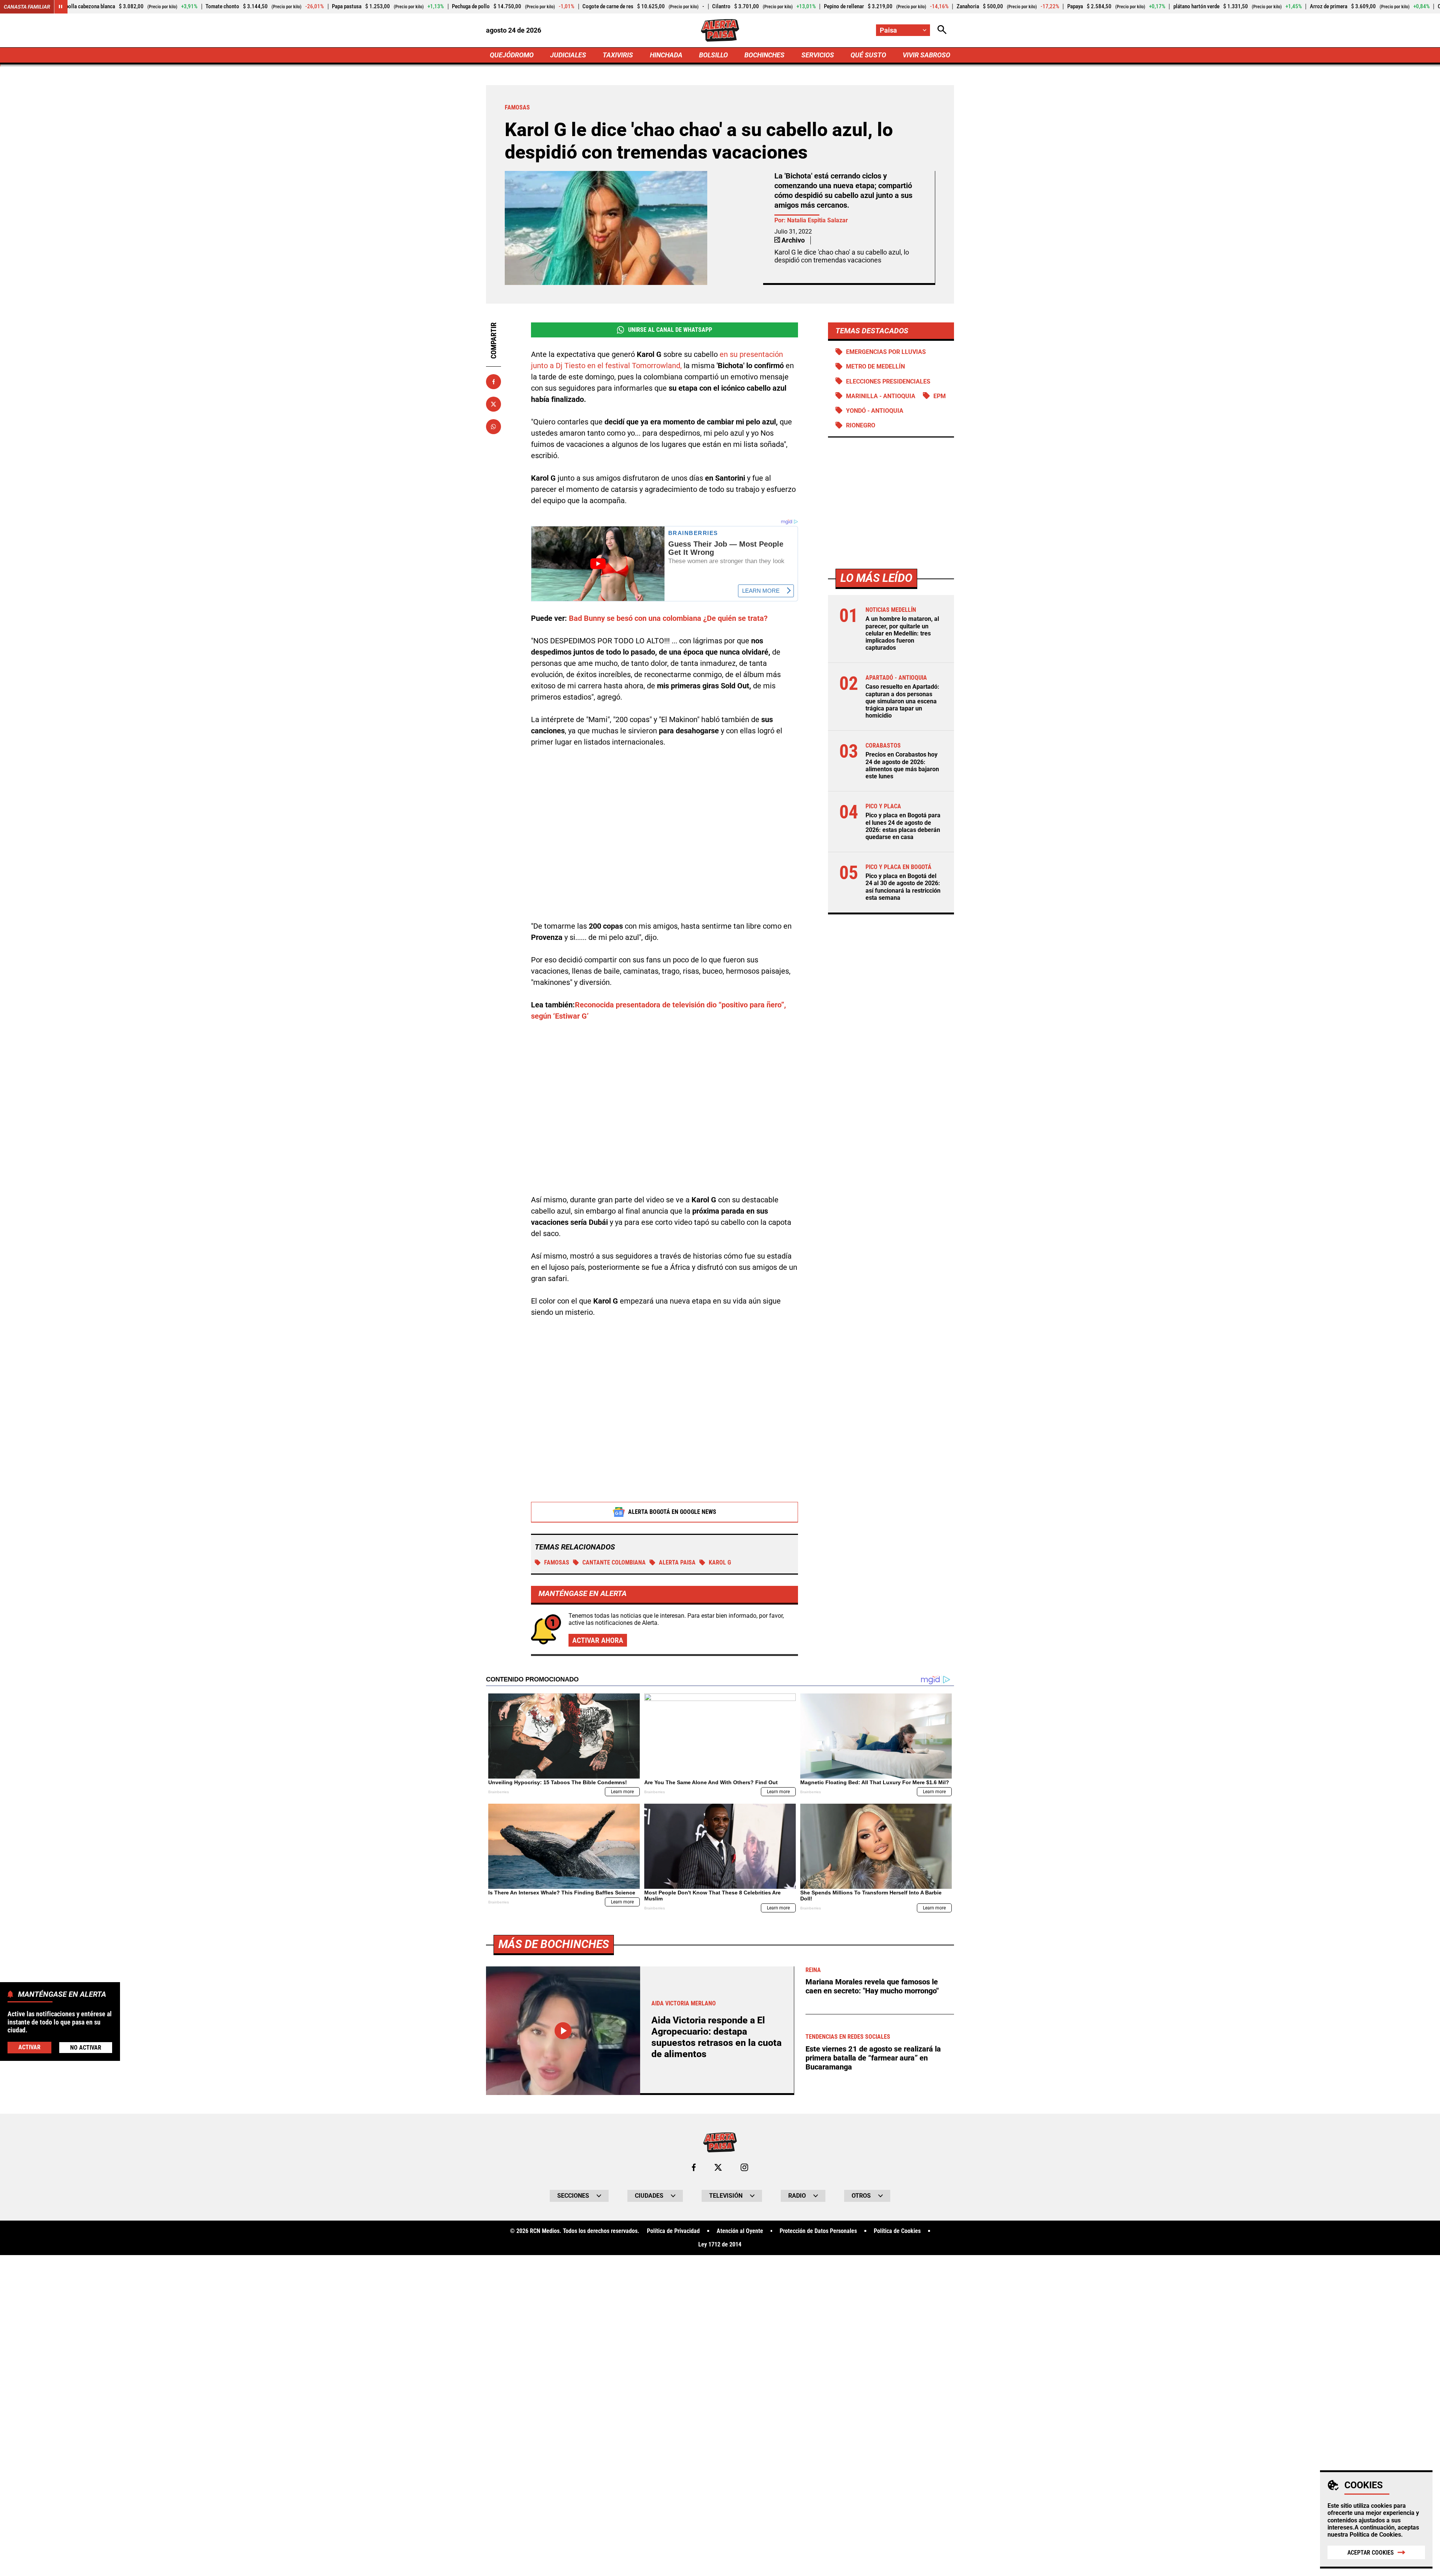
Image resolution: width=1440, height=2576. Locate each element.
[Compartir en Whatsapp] (493, 427)
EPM (940, 396)
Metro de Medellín (875, 366)
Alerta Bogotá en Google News (672, 1512)
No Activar (86, 2048)
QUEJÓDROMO (512, 55)
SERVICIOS (818, 55)
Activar (29, 2047)
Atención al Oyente (740, 2231)
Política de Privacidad (673, 2231)
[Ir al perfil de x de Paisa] (718, 2167)
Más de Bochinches (554, 1944)
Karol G (720, 1562)
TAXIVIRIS (618, 55)
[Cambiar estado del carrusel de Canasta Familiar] (61, 7)
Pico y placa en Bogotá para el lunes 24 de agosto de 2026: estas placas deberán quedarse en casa (903, 826)
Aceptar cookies (1371, 2553)
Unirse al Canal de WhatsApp (670, 330)
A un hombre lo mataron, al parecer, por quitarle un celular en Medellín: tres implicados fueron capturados (902, 633)
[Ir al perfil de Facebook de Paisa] (694, 2167)
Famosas (557, 1562)
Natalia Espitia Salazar (817, 220)
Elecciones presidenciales (888, 381)
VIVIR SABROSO (926, 55)
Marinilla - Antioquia (881, 396)
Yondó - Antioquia (875, 410)
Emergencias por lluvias (886, 352)
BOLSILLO (713, 55)
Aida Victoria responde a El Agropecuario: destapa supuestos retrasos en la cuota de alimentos (716, 2037)
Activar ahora (598, 1640)
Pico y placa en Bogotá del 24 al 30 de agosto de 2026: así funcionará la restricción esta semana (903, 887)
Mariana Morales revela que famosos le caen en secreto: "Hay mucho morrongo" (872, 1986)
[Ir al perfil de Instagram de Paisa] (744, 2167)
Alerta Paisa (677, 1562)
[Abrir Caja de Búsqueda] (942, 30)
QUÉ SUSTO (868, 55)
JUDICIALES (568, 55)
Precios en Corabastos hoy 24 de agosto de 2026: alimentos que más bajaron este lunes (902, 765)
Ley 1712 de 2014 (720, 2245)
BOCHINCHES (764, 55)
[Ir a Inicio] (720, 30)
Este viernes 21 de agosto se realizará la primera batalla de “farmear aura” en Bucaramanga (873, 2058)
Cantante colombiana (614, 1562)
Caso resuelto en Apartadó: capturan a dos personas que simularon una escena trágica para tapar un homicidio (902, 701)
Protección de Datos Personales (818, 2231)
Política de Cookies (1375, 2535)
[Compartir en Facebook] (493, 382)
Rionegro (861, 425)
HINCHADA (666, 55)
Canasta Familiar (27, 7)
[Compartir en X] (493, 404)
